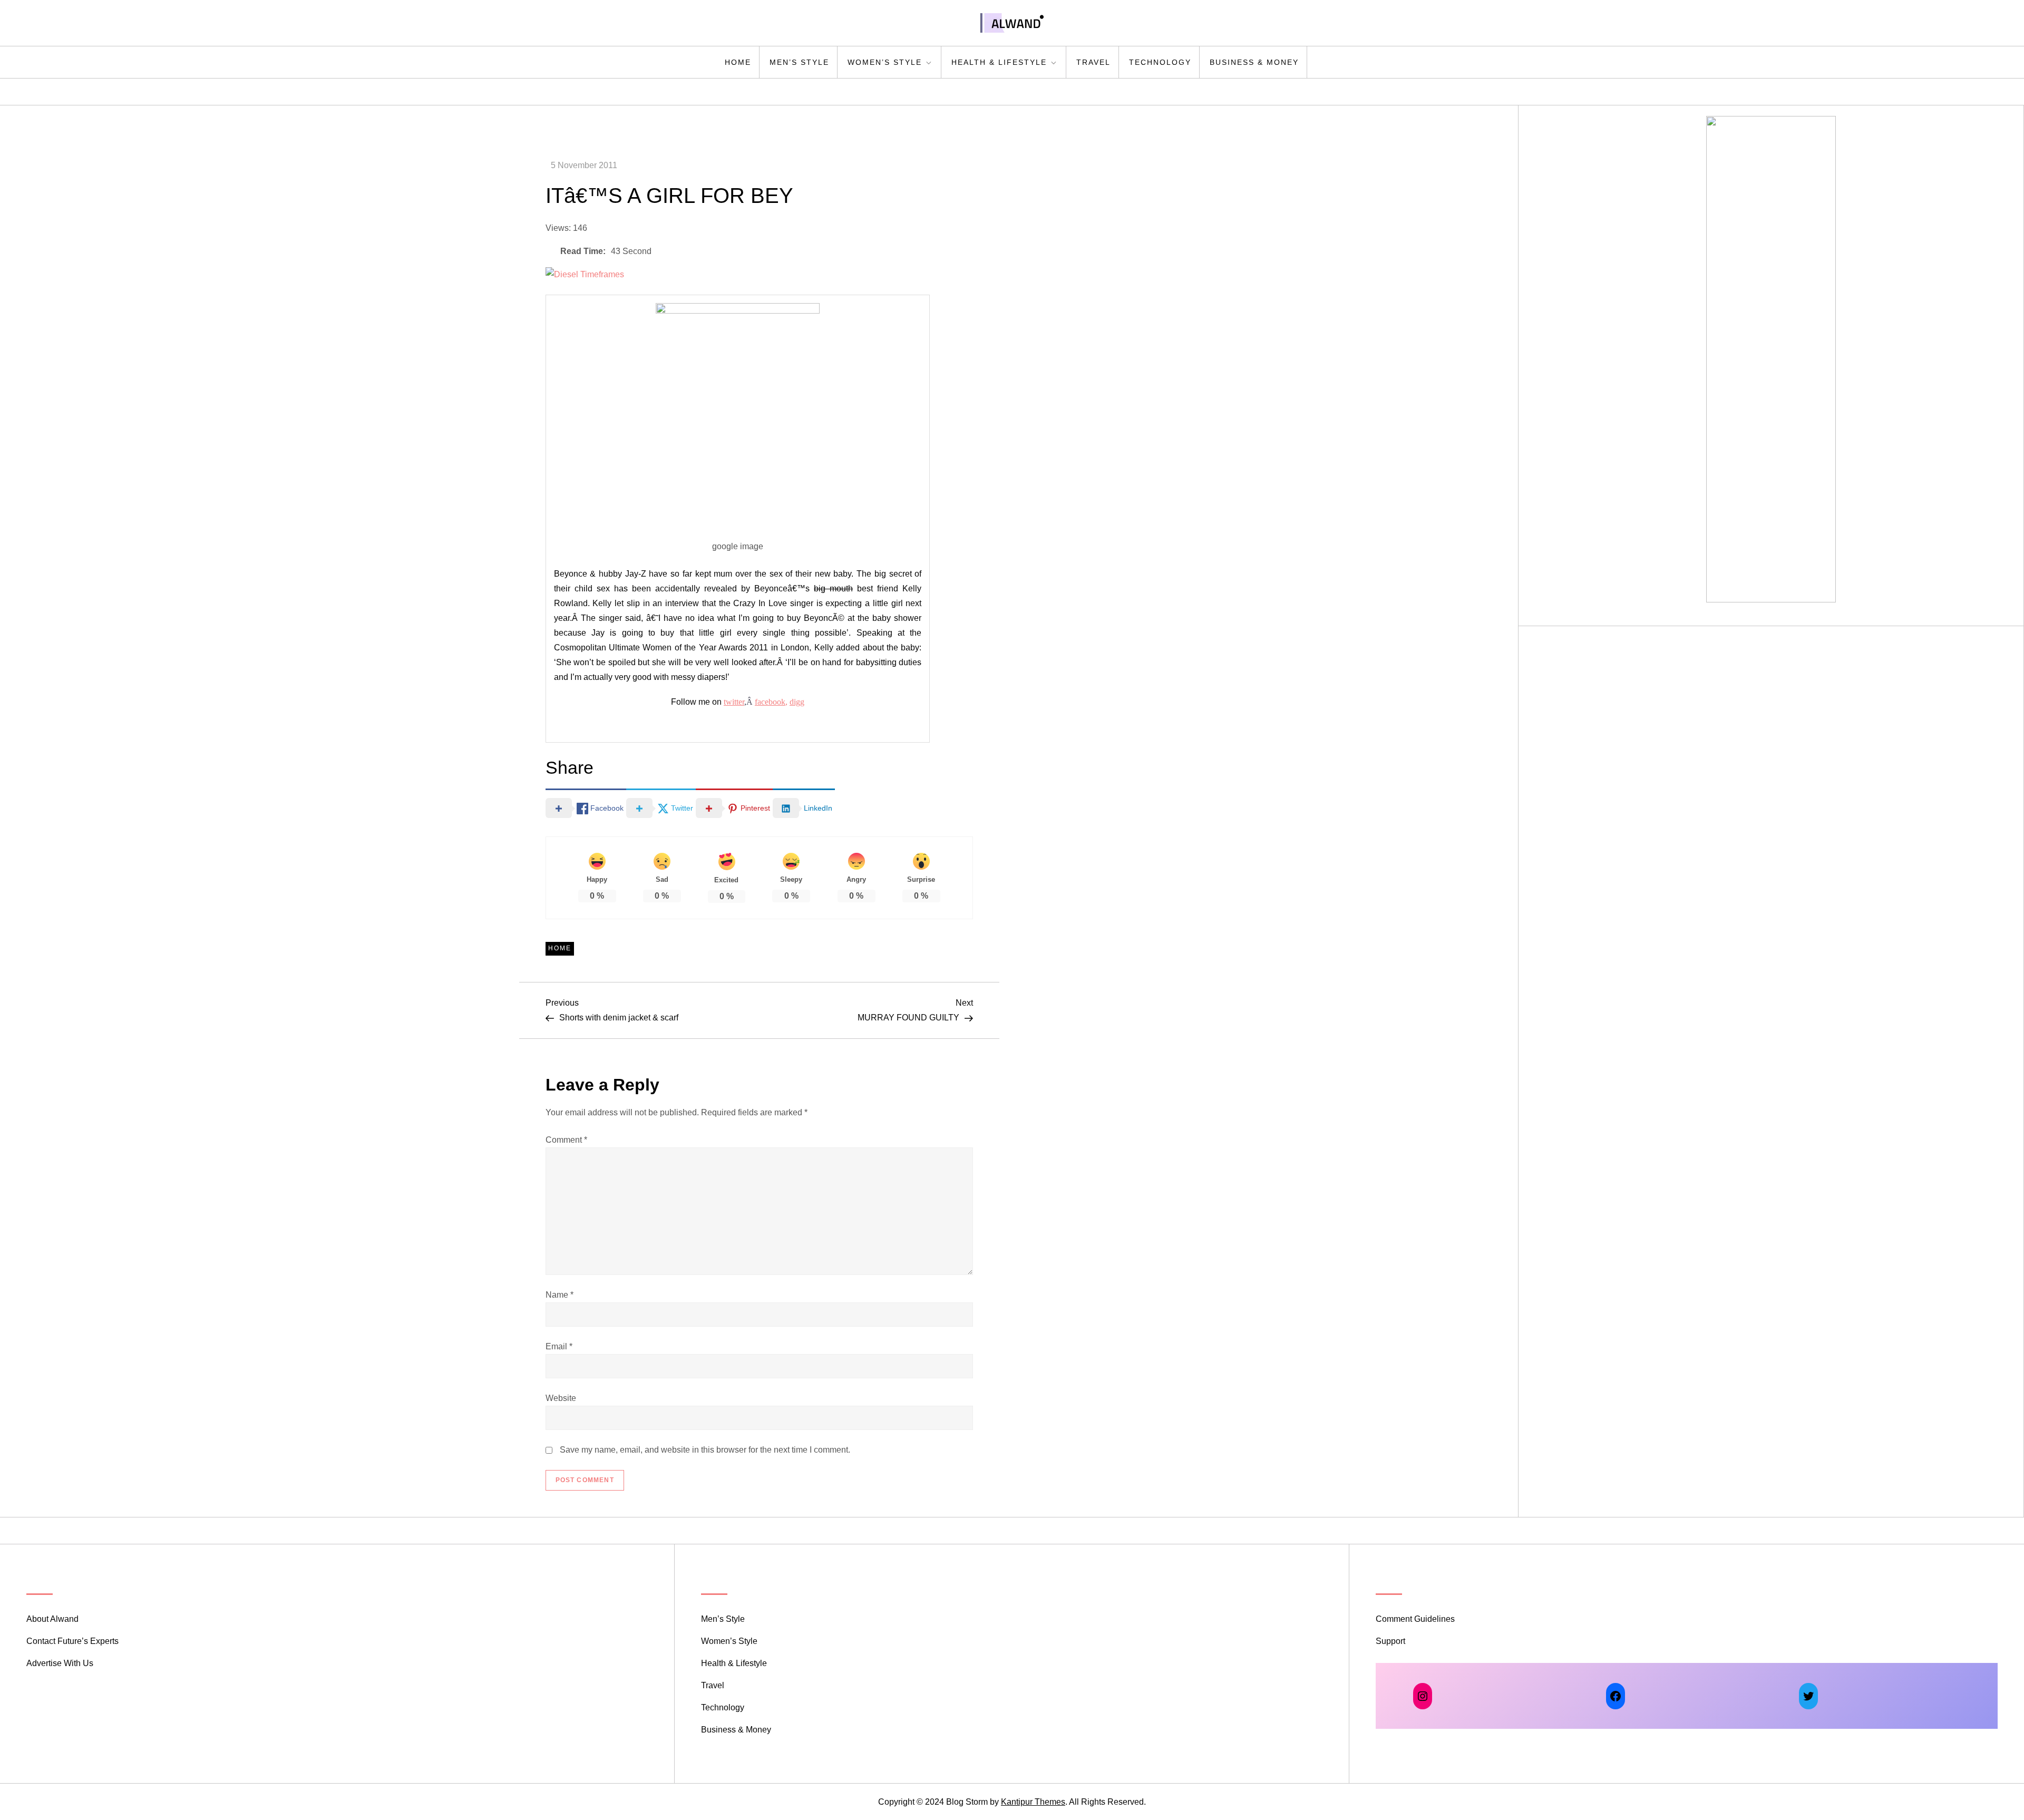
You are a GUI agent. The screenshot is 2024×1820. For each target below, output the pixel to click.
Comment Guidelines (1415, 1619)
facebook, (771, 702)
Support (1390, 1641)
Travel (1093, 62)
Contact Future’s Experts (72, 1641)
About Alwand (52, 1619)
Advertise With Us (60, 1663)
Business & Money (1254, 62)
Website (561, 1398)
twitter (734, 702)
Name (559, 1295)
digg (797, 702)
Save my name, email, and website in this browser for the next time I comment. (705, 1450)
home (738, 62)
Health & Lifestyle (999, 62)
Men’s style (799, 62)
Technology (1160, 62)
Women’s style (885, 62)
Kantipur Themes (1033, 1802)
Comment (566, 1140)
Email (559, 1346)
